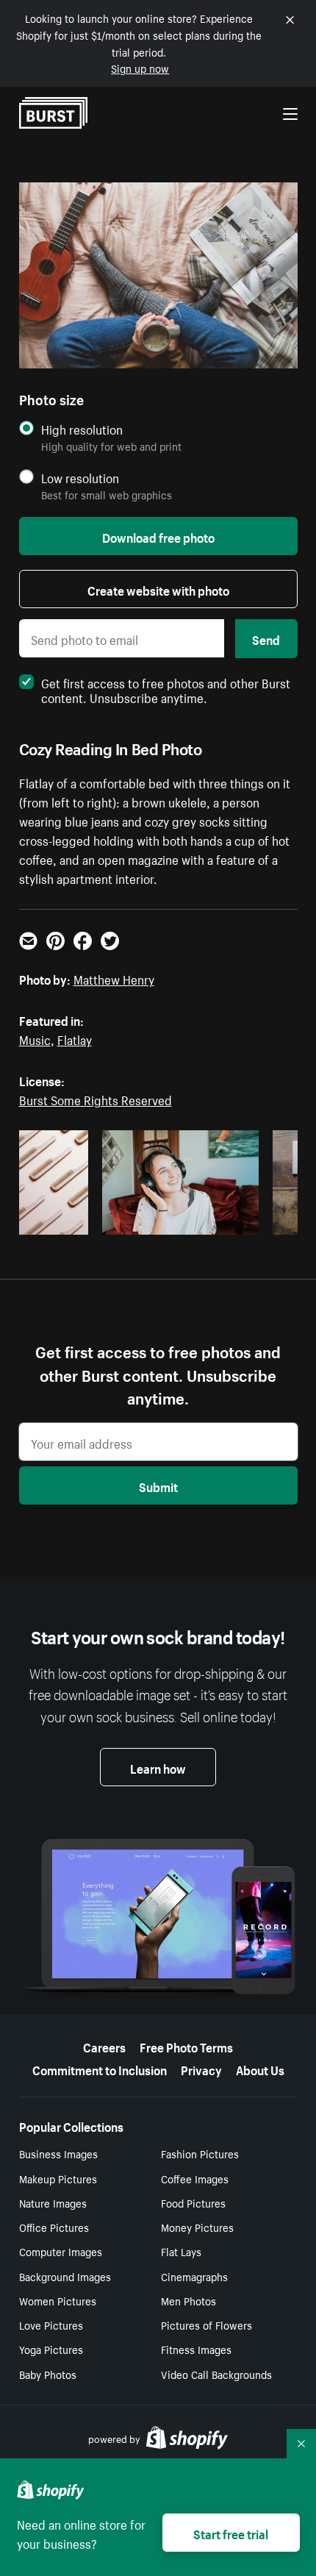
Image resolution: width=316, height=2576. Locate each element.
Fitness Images (196, 2349)
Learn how (158, 1767)
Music (35, 1038)
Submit (158, 1485)
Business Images (58, 2153)
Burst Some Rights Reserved (96, 1099)
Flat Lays (181, 2251)
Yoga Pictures (51, 2349)
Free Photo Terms (186, 2046)
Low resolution (80, 478)
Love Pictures (51, 2325)
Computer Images (61, 2251)
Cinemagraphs (194, 2276)
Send (266, 638)
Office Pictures (54, 2227)
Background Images (65, 2276)
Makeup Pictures (58, 2178)
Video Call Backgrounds (216, 2374)
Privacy (201, 2069)
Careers (104, 2046)
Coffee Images (195, 2178)
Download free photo (158, 536)
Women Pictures (58, 2300)
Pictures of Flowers (207, 2325)
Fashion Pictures (200, 2153)
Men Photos (188, 2300)
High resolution (82, 429)
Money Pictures (197, 2227)
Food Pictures (193, 2202)
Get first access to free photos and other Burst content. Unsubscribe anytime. (166, 689)
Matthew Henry (114, 978)
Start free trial (231, 2533)
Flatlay (75, 1038)
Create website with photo (158, 589)
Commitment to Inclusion (100, 2069)
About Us (260, 2069)
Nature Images (53, 2202)
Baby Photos (48, 2374)
